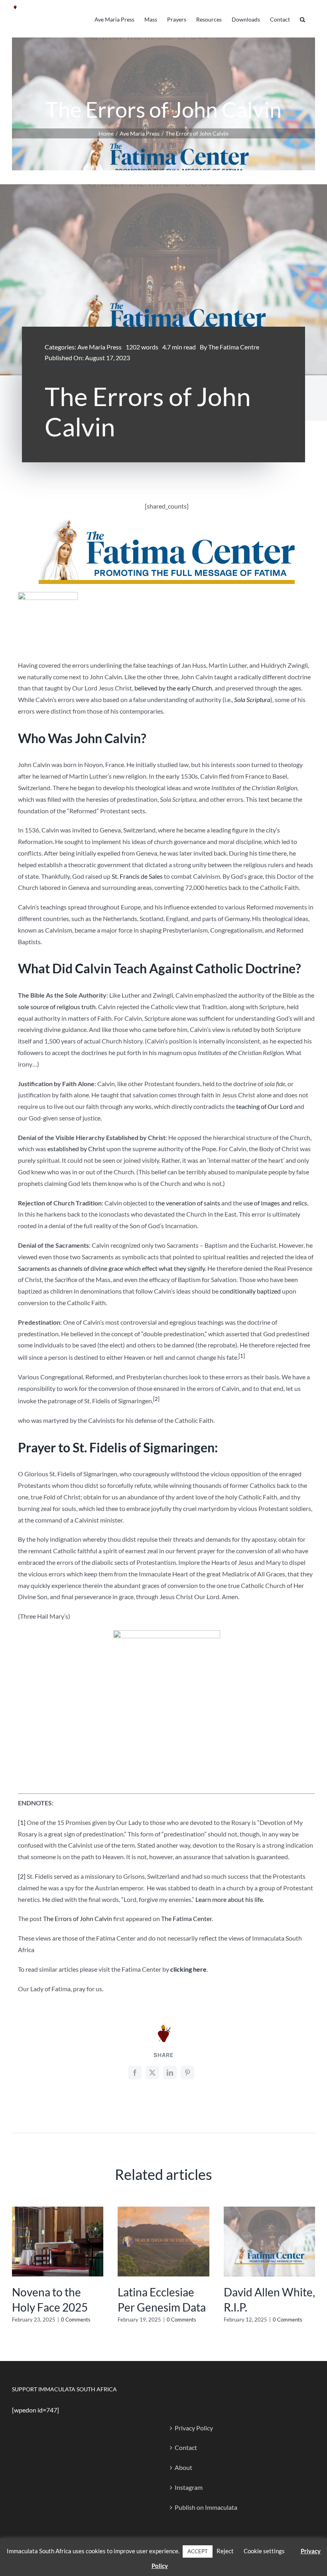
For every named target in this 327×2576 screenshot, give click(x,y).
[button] (302, 19)
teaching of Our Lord (264, 1106)
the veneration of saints (188, 1203)
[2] (22, 1876)
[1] (22, 1822)
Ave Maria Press (99, 347)
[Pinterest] (187, 2073)
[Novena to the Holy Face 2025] (58, 2210)
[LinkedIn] (170, 2073)
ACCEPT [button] (198, 2551)
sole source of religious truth (57, 1007)
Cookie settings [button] (264, 2551)
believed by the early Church (173, 688)
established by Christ (76, 1149)
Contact (186, 2447)
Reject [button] (225, 2551)
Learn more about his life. (230, 1899)
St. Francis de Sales (137, 876)
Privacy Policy (194, 2428)
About (183, 2467)
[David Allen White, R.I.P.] (269, 2210)
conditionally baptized (250, 1291)
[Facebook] (135, 2073)
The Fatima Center (186, 1918)
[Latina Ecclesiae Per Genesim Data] (163, 2210)
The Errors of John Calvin (78, 1918)
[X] (152, 2073)
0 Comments (76, 2320)
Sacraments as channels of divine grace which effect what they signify (111, 1268)
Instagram (189, 2487)
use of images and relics (275, 1203)
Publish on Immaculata (206, 2507)
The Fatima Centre (234, 347)
